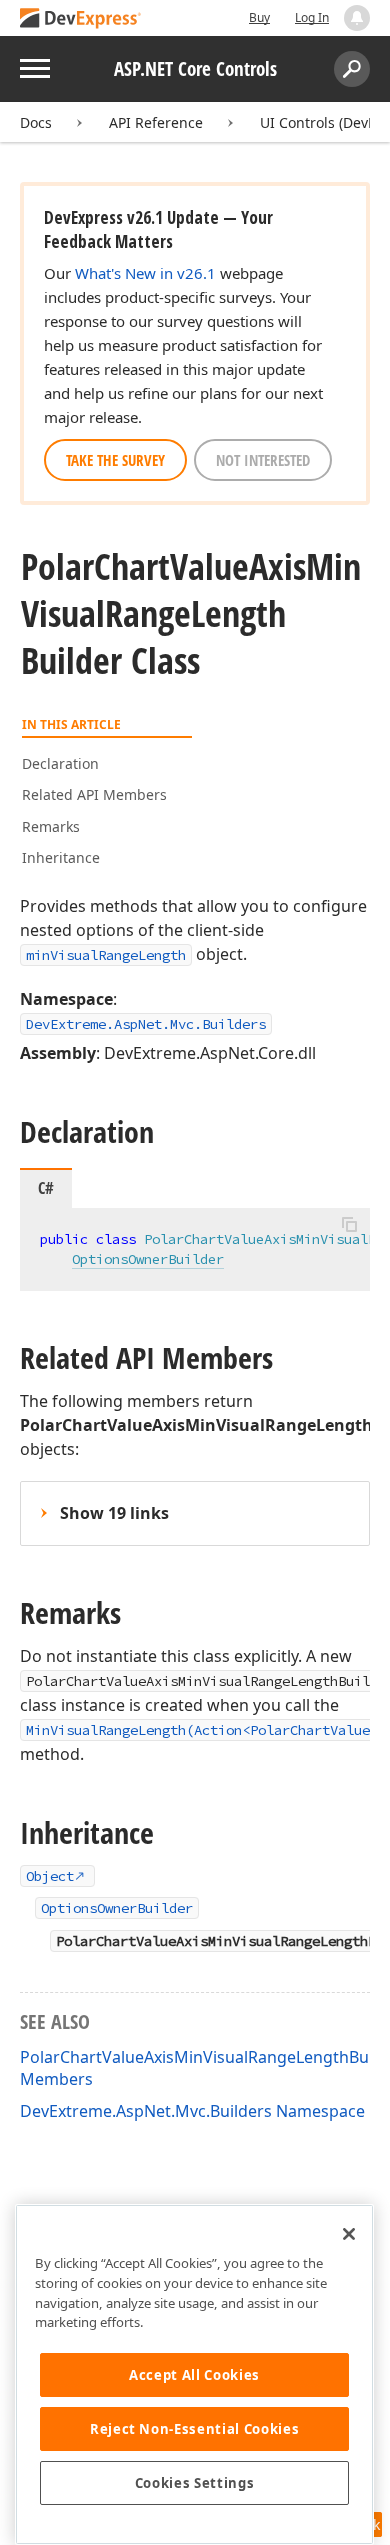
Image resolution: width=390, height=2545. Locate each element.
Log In (312, 17)
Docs (36, 122)
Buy (259, 17)
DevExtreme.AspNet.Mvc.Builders (146, 1024)
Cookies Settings (195, 2483)
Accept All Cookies (194, 2375)
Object (50, 1876)
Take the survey (115, 460)
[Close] (349, 2234)
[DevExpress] (81, 19)
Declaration (60, 763)
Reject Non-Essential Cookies (194, 2429)
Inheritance (61, 857)
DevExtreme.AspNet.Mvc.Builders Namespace (192, 2111)
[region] (194, 2374)
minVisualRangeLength (106, 955)
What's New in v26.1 (145, 273)
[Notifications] (357, 18)
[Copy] (349, 1225)
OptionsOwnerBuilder (148, 1259)
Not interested (263, 460)
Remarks (51, 826)
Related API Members (94, 794)
